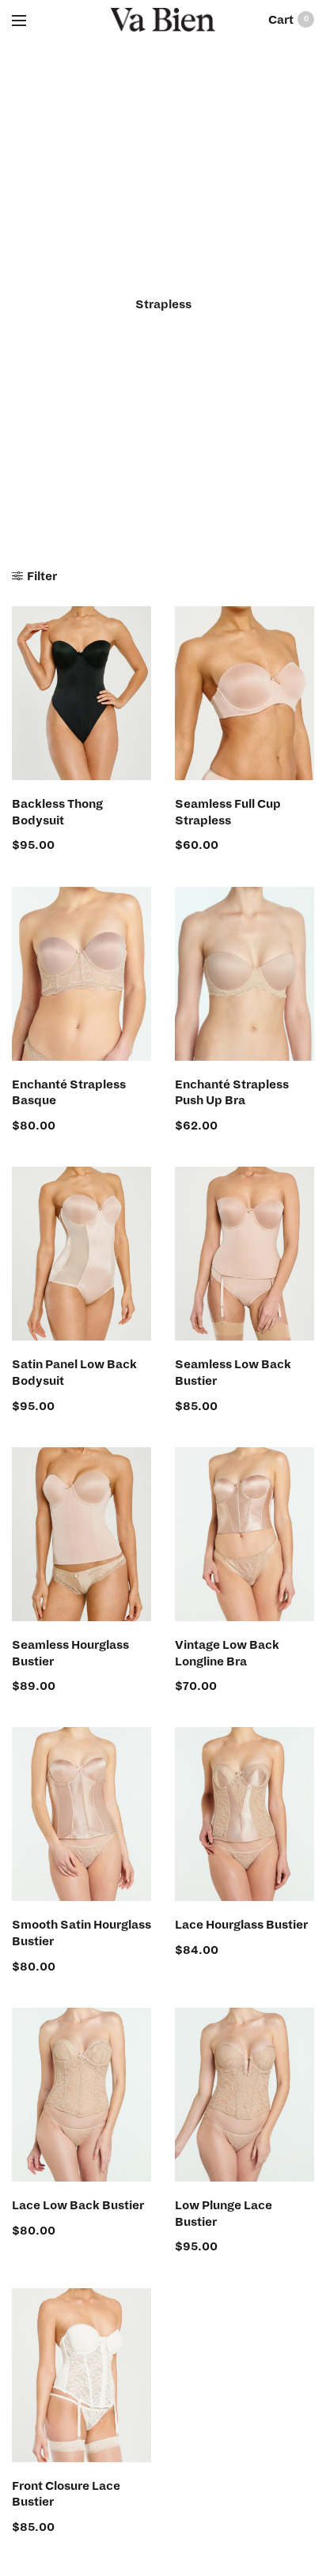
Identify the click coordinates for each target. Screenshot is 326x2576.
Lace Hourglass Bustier (241, 1925)
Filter (42, 576)
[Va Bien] (163, 20)
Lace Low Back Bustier (78, 2205)
